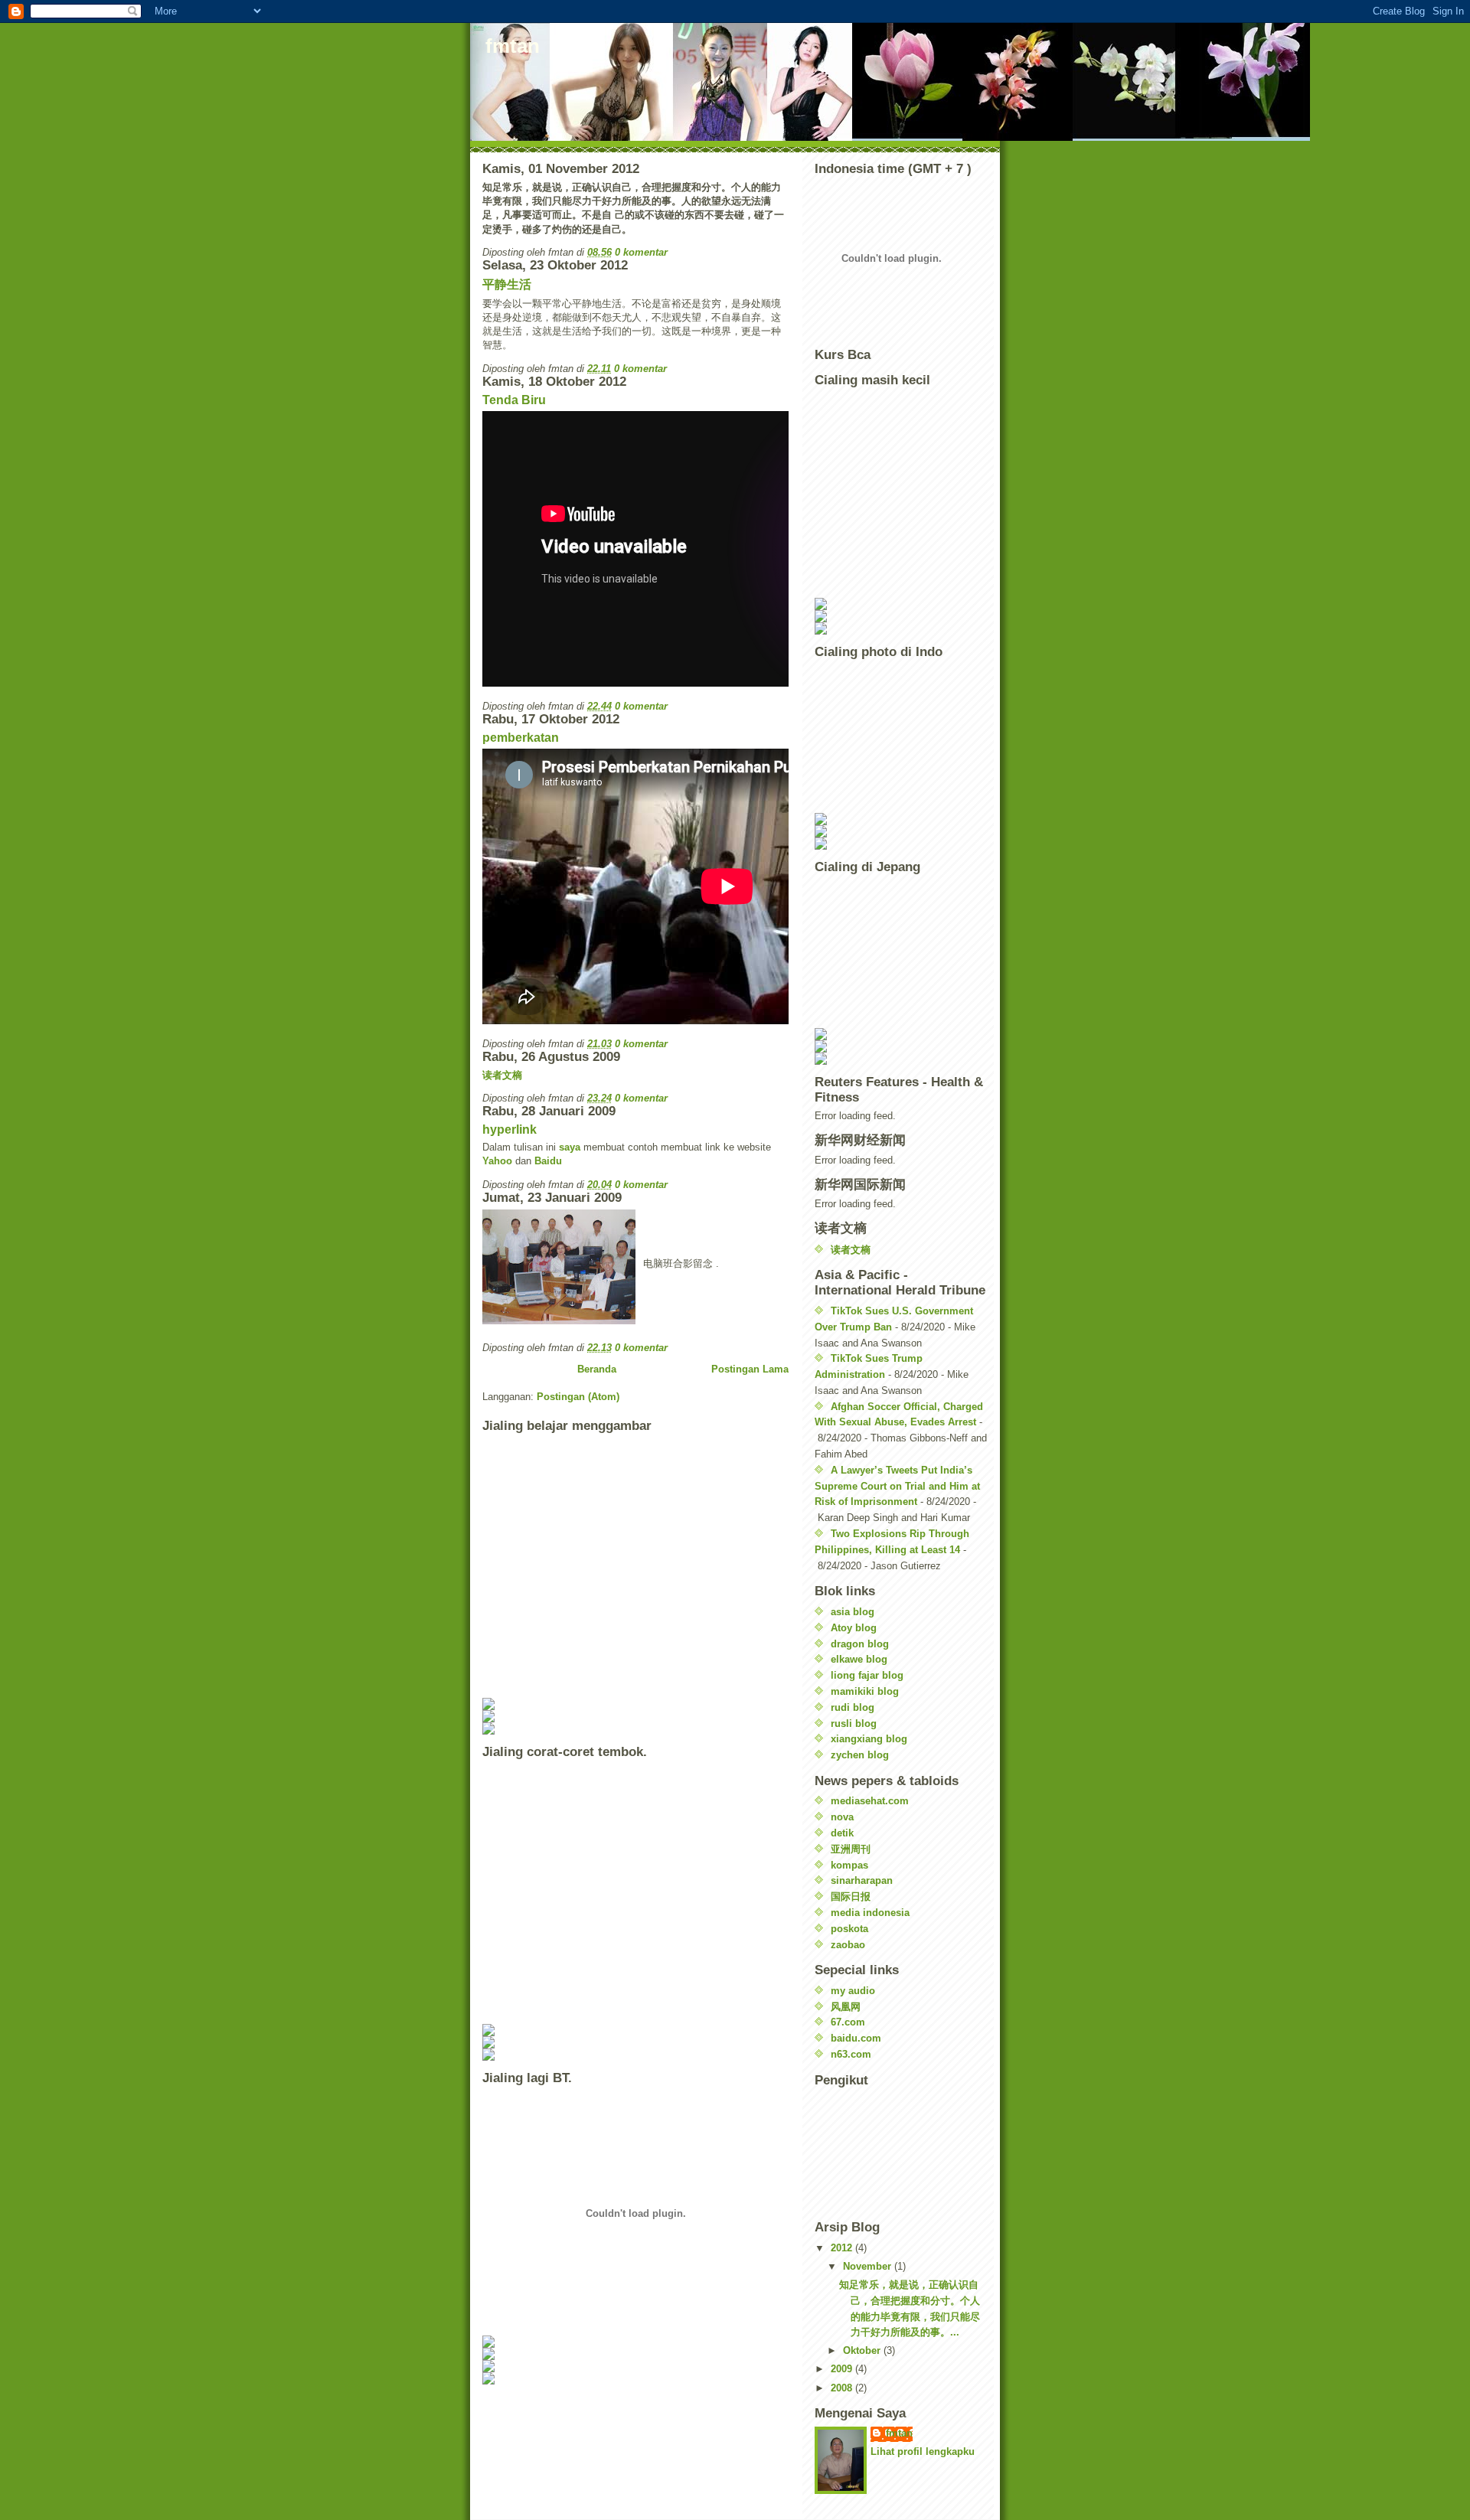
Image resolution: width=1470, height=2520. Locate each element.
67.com (848, 2022)
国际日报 (851, 1897)
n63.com (851, 2054)
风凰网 (846, 2007)
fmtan (899, 2433)
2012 (843, 2248)
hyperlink (510, 1129)
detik (842, 1833)
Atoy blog (854, 1628)
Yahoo (499, 1161)
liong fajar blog (867, 1675)
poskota (849, 1929)
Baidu (548, 1161)
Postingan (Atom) (578, 1397)
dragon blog (860, 1644)
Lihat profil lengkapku (923, 2451)
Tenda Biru (514, 400)
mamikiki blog (865, 1691)
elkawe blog (859, 1659)
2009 (843, 2369)
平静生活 (507, 284)
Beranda (597, 1369)
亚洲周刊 (851, 1849)
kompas (849, 1865)
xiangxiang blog (869, 1739)
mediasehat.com (870, 1801)
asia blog (853, 1612)
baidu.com (856, 2038)
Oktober (863, 2350)
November (869, 2266)
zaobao (848, 1945)
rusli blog (854, 1724)
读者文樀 (502, 1075)
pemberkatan (521, 738)
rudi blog (853, 1707)
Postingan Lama (750, 1369)
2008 (843, 2388)
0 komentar (641, 252)
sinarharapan (862, 1880)
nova (842, 1817)
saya (570, 1147)
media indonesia (870, 1913)
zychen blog (860, 1755)
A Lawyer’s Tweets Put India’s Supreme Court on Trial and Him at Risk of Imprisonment (897, 1486)
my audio (853, 1991)
